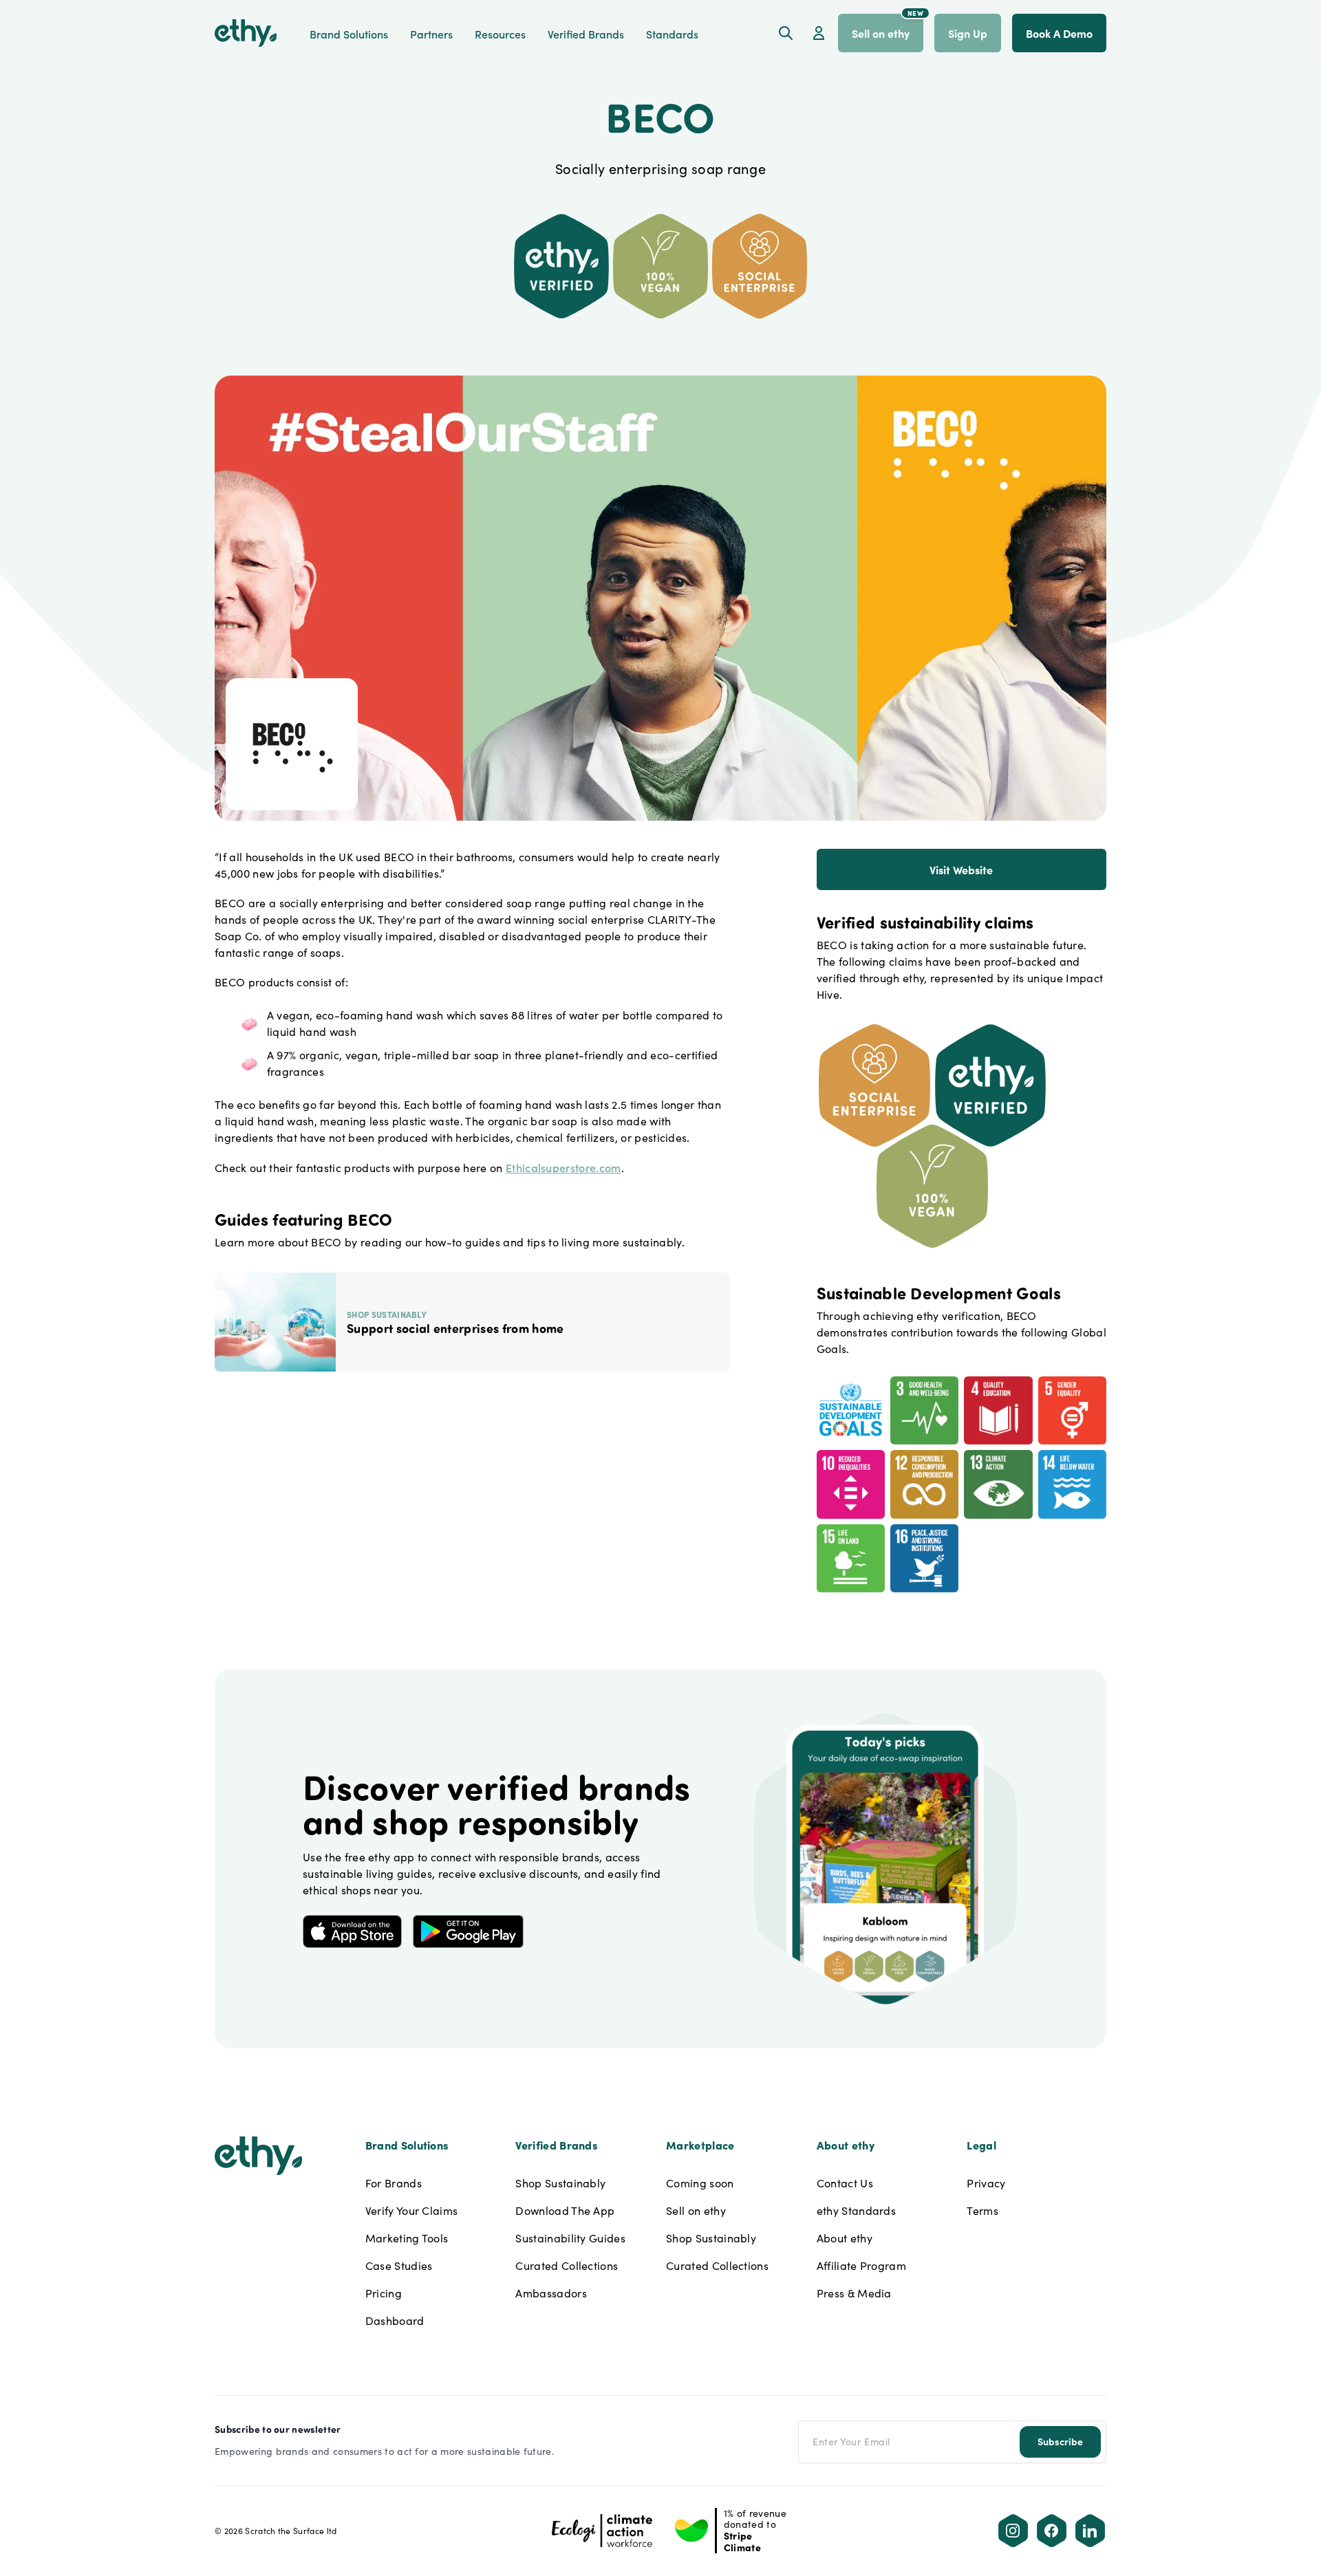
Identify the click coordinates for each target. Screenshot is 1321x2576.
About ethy (845, 2238)
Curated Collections (567, 2265)
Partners (431, 34)
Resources (500, 34)
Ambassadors (551, 2293)
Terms (982, 2210)
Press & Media (854, 2293)
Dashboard (395, 2320)
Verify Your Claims (412, 2210)
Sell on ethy (696, 2210)
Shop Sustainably (560, 2183)
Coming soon (700, 2183)
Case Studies (399, 2265)
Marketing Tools (407, 2238)
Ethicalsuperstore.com (563, 1167)
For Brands (394, 2183)
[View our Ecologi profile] (602, 2531)
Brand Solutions (349, 34)
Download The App (565, 2210)
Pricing (384, 2293)
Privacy (986, 2183)
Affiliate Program (861, 2265)
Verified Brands (586, 34)
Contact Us (845, 2183)
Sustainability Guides (570, 2238)
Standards (672, 34)
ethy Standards (856, 2210)
